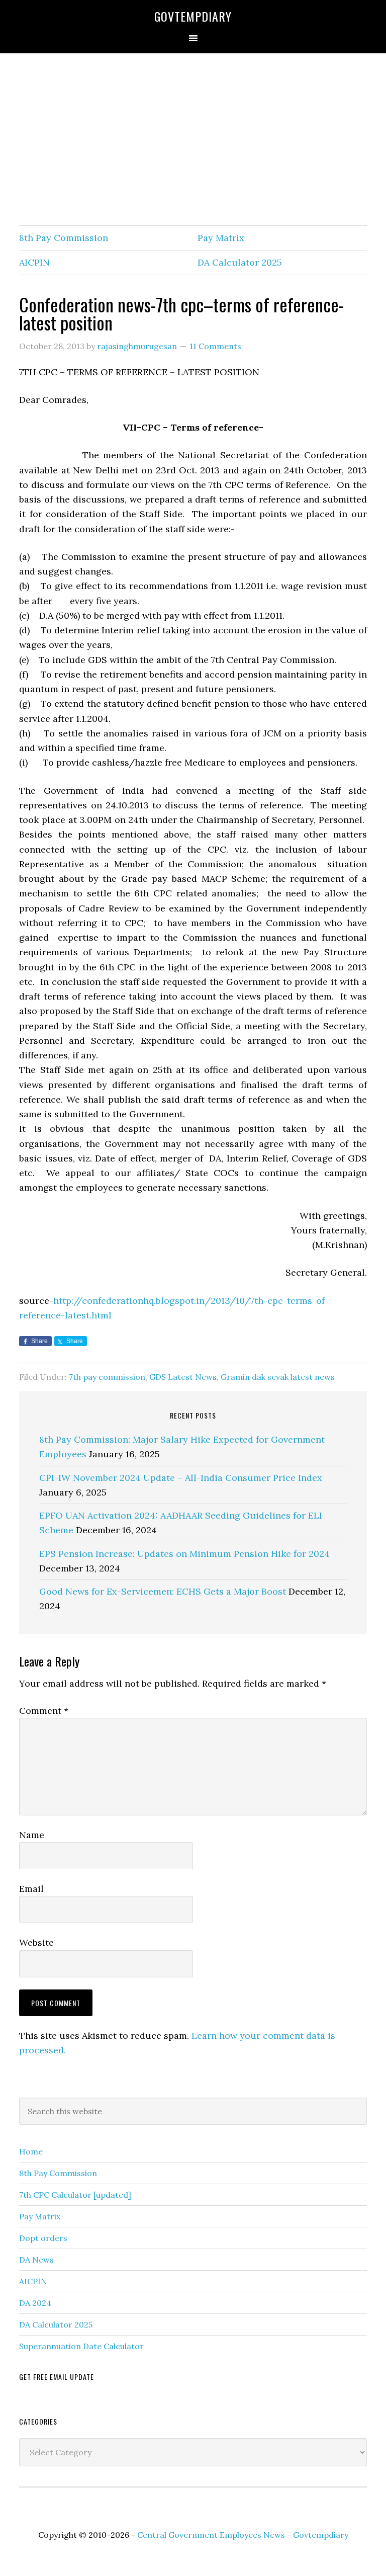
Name (32, 1835)
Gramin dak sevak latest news (278, 1377)
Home (31, 2151)
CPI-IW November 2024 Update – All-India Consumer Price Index (181, 1478)
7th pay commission (107, 1377)
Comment (44, 1711)
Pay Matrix (221, 238)
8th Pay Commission (64, 238)
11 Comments (215, 346)
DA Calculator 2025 (240, 262)
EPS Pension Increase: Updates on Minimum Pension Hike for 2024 (184, 1554)
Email (31, 1889)
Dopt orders (43, 2238)
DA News (36, 2260)
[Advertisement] (193, 140)
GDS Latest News (183, 1377)
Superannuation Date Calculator (81, 2346)
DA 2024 (35, 2303)
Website (36, 1942)
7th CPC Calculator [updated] (75, 2195)
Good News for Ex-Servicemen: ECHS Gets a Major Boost (163, 1591)
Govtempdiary (193, 16)
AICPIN (34, 262)
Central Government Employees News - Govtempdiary (243, 2535)
